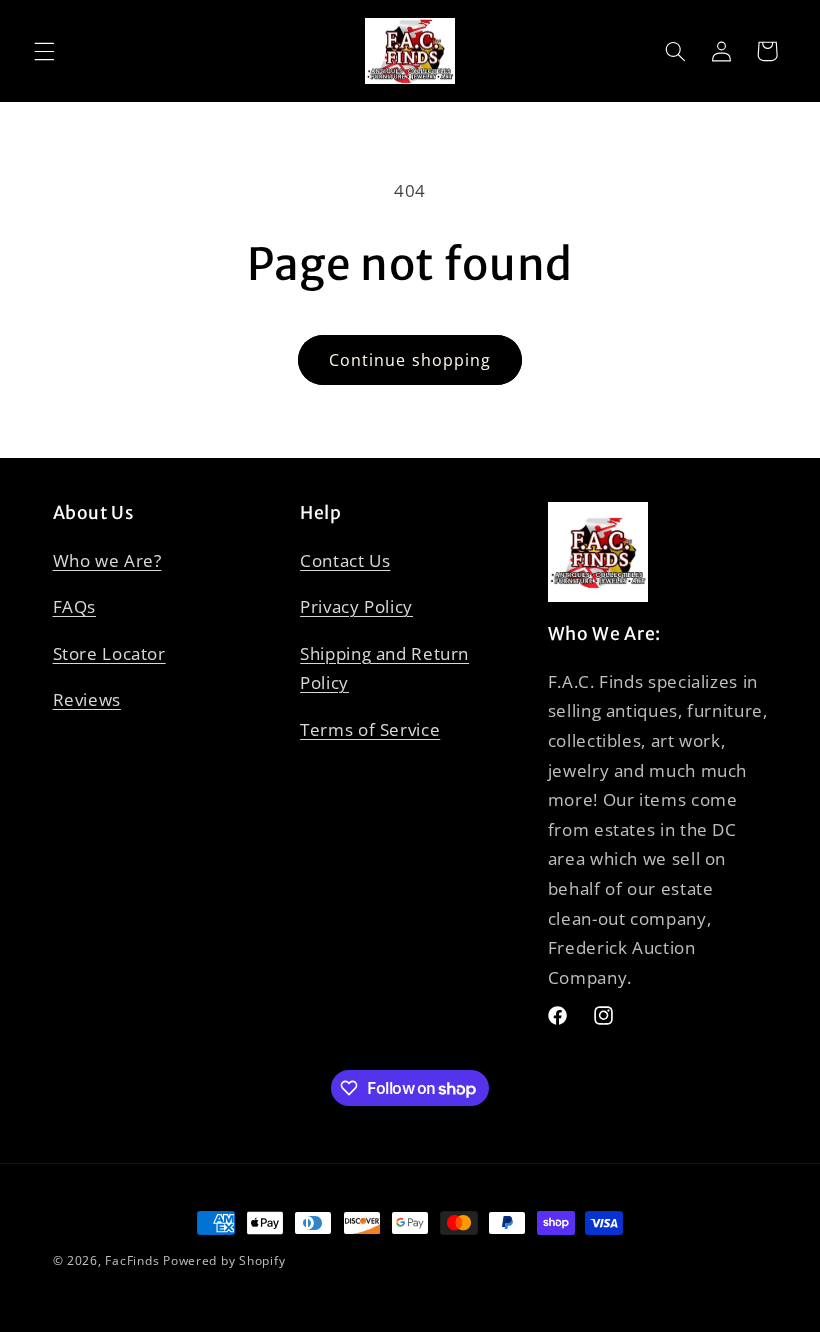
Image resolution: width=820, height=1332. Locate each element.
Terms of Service (370, 729)
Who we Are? (107, 560)
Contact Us (345, 560)
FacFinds (132, 1260)
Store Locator (109, 653)
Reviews (87, 699)
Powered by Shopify (224, 1260)
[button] (44, 51)
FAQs (75, 606)
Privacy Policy (356, 606)
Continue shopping (410, 360)
